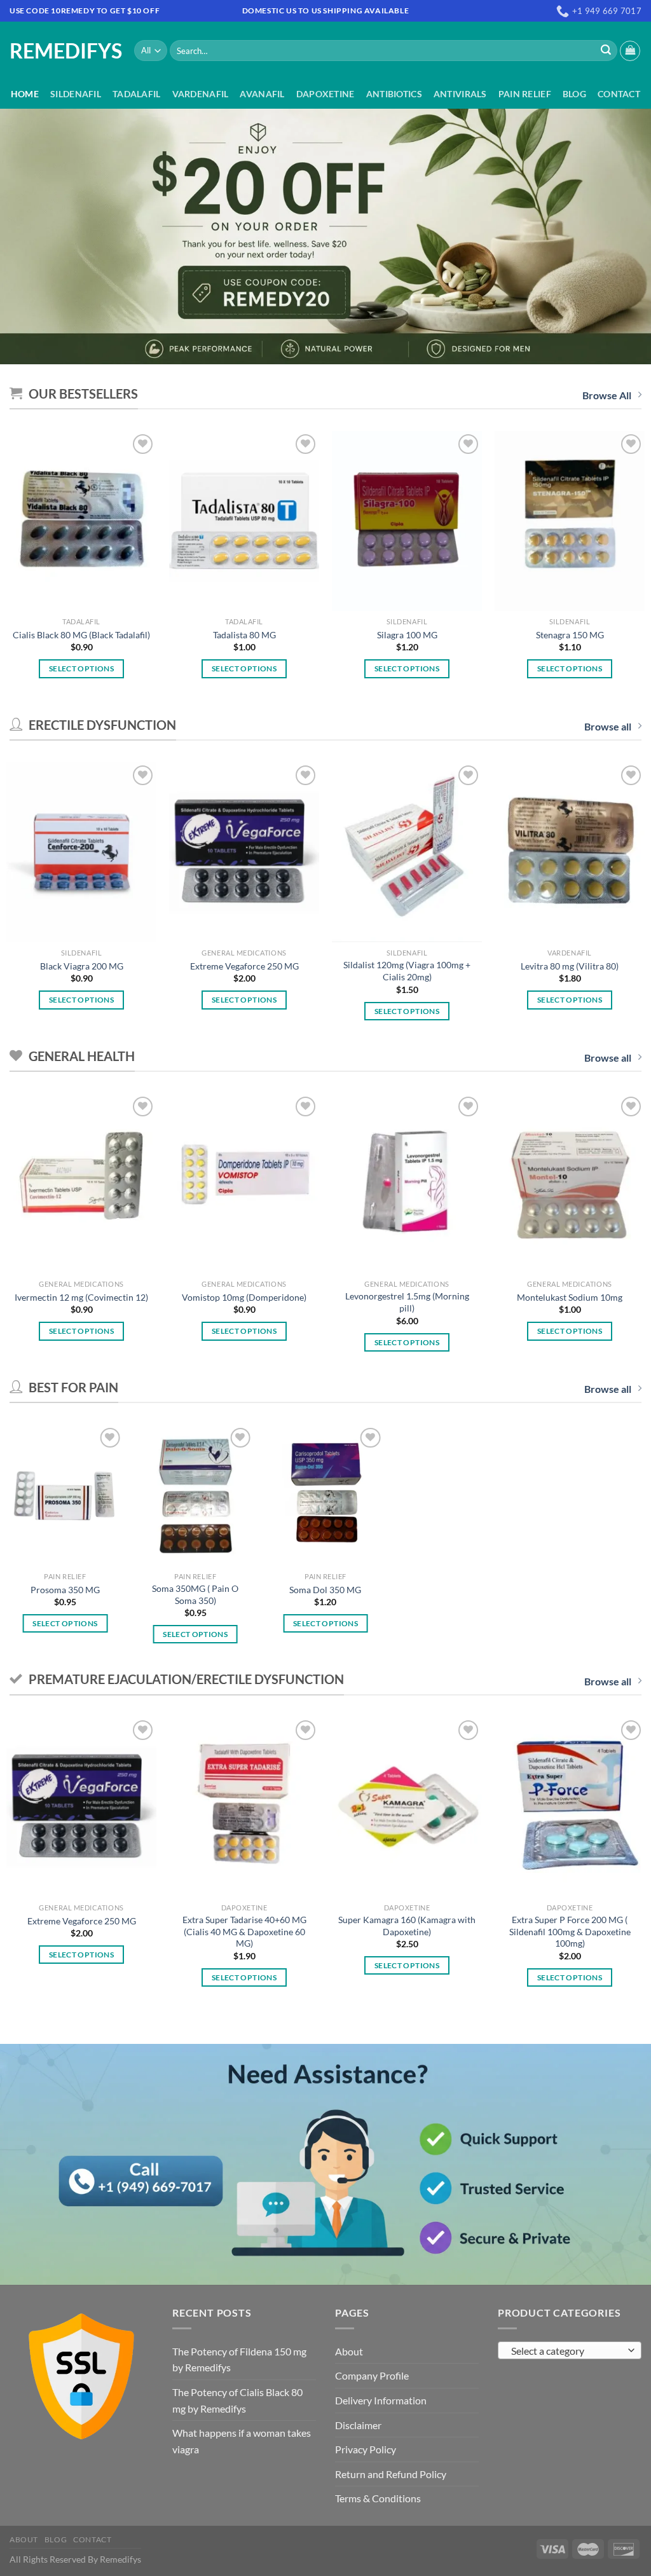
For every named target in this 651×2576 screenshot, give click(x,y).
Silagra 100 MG (407, 635)
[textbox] (567, 2351)
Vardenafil (201, 94)
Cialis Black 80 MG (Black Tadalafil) (81, 635)
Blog (574, 94)
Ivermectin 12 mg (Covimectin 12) (81, 1297)
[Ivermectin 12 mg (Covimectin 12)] (81, 1183)
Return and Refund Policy (391, 2474)
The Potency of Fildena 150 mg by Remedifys (239, 2360)
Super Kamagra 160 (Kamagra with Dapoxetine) (407, 1926)
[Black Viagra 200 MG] (81, 852)
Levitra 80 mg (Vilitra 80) (570, 966)
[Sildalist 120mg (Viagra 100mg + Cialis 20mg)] (407, 852)
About (349, 2351)
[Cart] (630, 51)
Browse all (608, 726)
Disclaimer (358, 2425)
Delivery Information (381, 2400)
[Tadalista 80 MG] (244, 521)
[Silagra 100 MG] (407, 521)
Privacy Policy (366, 2449)
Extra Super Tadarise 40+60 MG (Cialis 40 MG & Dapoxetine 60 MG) (244, 1931)
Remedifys (62, 51)
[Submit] (606, 51)
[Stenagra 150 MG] (570, 521)
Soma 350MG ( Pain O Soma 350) (195, 1594)
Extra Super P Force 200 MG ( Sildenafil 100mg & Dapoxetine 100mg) (570, 1931)
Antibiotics (394, 94)
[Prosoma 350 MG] (65, 1495)
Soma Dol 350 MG (325, 1590)
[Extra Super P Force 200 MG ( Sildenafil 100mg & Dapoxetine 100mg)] (570, 1807)
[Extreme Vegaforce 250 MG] (244, 852)
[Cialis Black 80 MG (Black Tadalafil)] (81, 521)
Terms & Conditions (378, 2498)
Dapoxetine (325, 94)
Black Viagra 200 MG (82, 966)
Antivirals (460, 94)
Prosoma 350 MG (65, 1590)
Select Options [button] (81, 668)
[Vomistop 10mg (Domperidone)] (244, 1183)
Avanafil (262, 94)
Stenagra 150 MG (570, 635)
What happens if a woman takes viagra (242, 2441)
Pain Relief (525, 94)
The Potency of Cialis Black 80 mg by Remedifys (237, 2400)
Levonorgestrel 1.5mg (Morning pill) (407, 1302)
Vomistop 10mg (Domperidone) (244, 1297)
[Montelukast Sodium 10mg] (570, 1183)
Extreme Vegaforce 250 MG (244, 966)
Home (25, 94)
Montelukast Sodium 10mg (570, 1297)
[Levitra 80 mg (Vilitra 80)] (570, 852)
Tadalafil (137, 94)
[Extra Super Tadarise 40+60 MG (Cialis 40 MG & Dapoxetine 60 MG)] (244, 1807)
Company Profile (372, 2375)
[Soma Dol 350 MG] (325, 1495)
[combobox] (570, 2350)
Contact (619, 94)
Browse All (607, 395)
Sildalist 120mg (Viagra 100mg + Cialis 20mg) (407, 971)
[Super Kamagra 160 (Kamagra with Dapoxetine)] (407, 1807)
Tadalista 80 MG (244, 635)
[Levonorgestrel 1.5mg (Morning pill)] (407, 1183)
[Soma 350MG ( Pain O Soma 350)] (195, 1495)
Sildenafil (76, 94)
